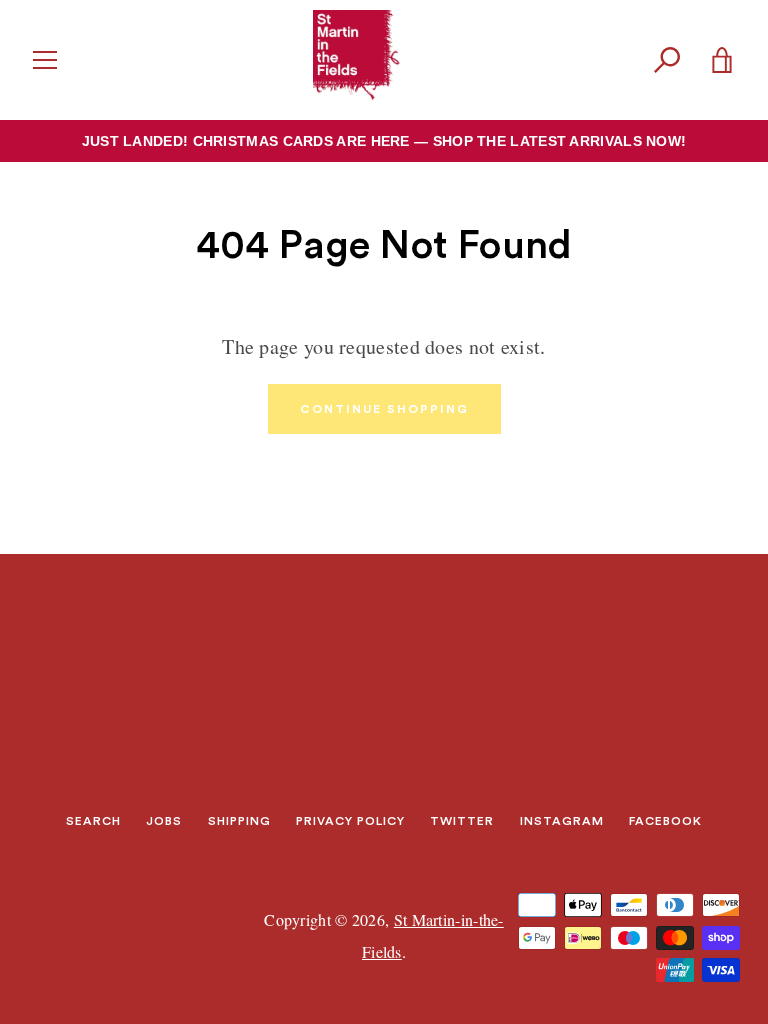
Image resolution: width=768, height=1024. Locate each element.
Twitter (462, 821)
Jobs (164, 821)
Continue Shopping (384, 409)
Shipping (239, 821)
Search (93, 821)
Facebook (665, 821)
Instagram (562, 821)
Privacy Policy (350, 821)
